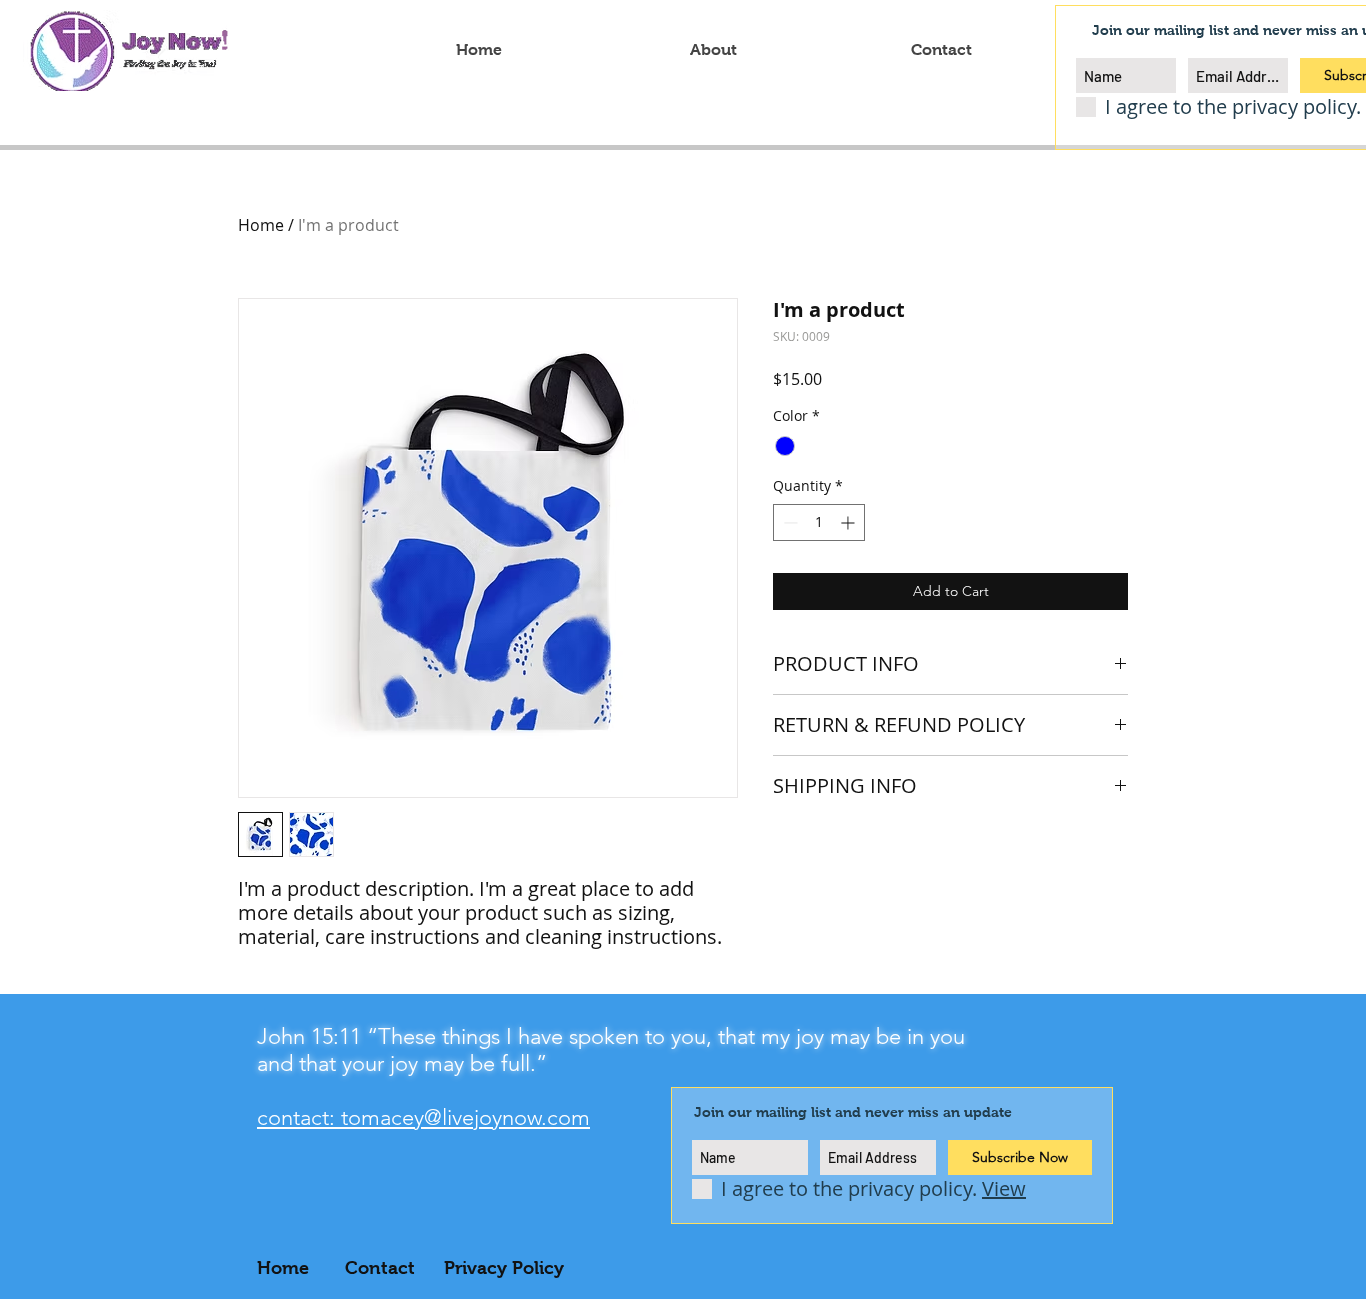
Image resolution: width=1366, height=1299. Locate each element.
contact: (299, 1117)
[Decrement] (788, 522)
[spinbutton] (819, 522)
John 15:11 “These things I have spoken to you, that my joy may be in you (611, 1036)
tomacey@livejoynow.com (465, 1117)
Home (261, 225)
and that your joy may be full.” (402, 1063)
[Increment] (849, 522)
